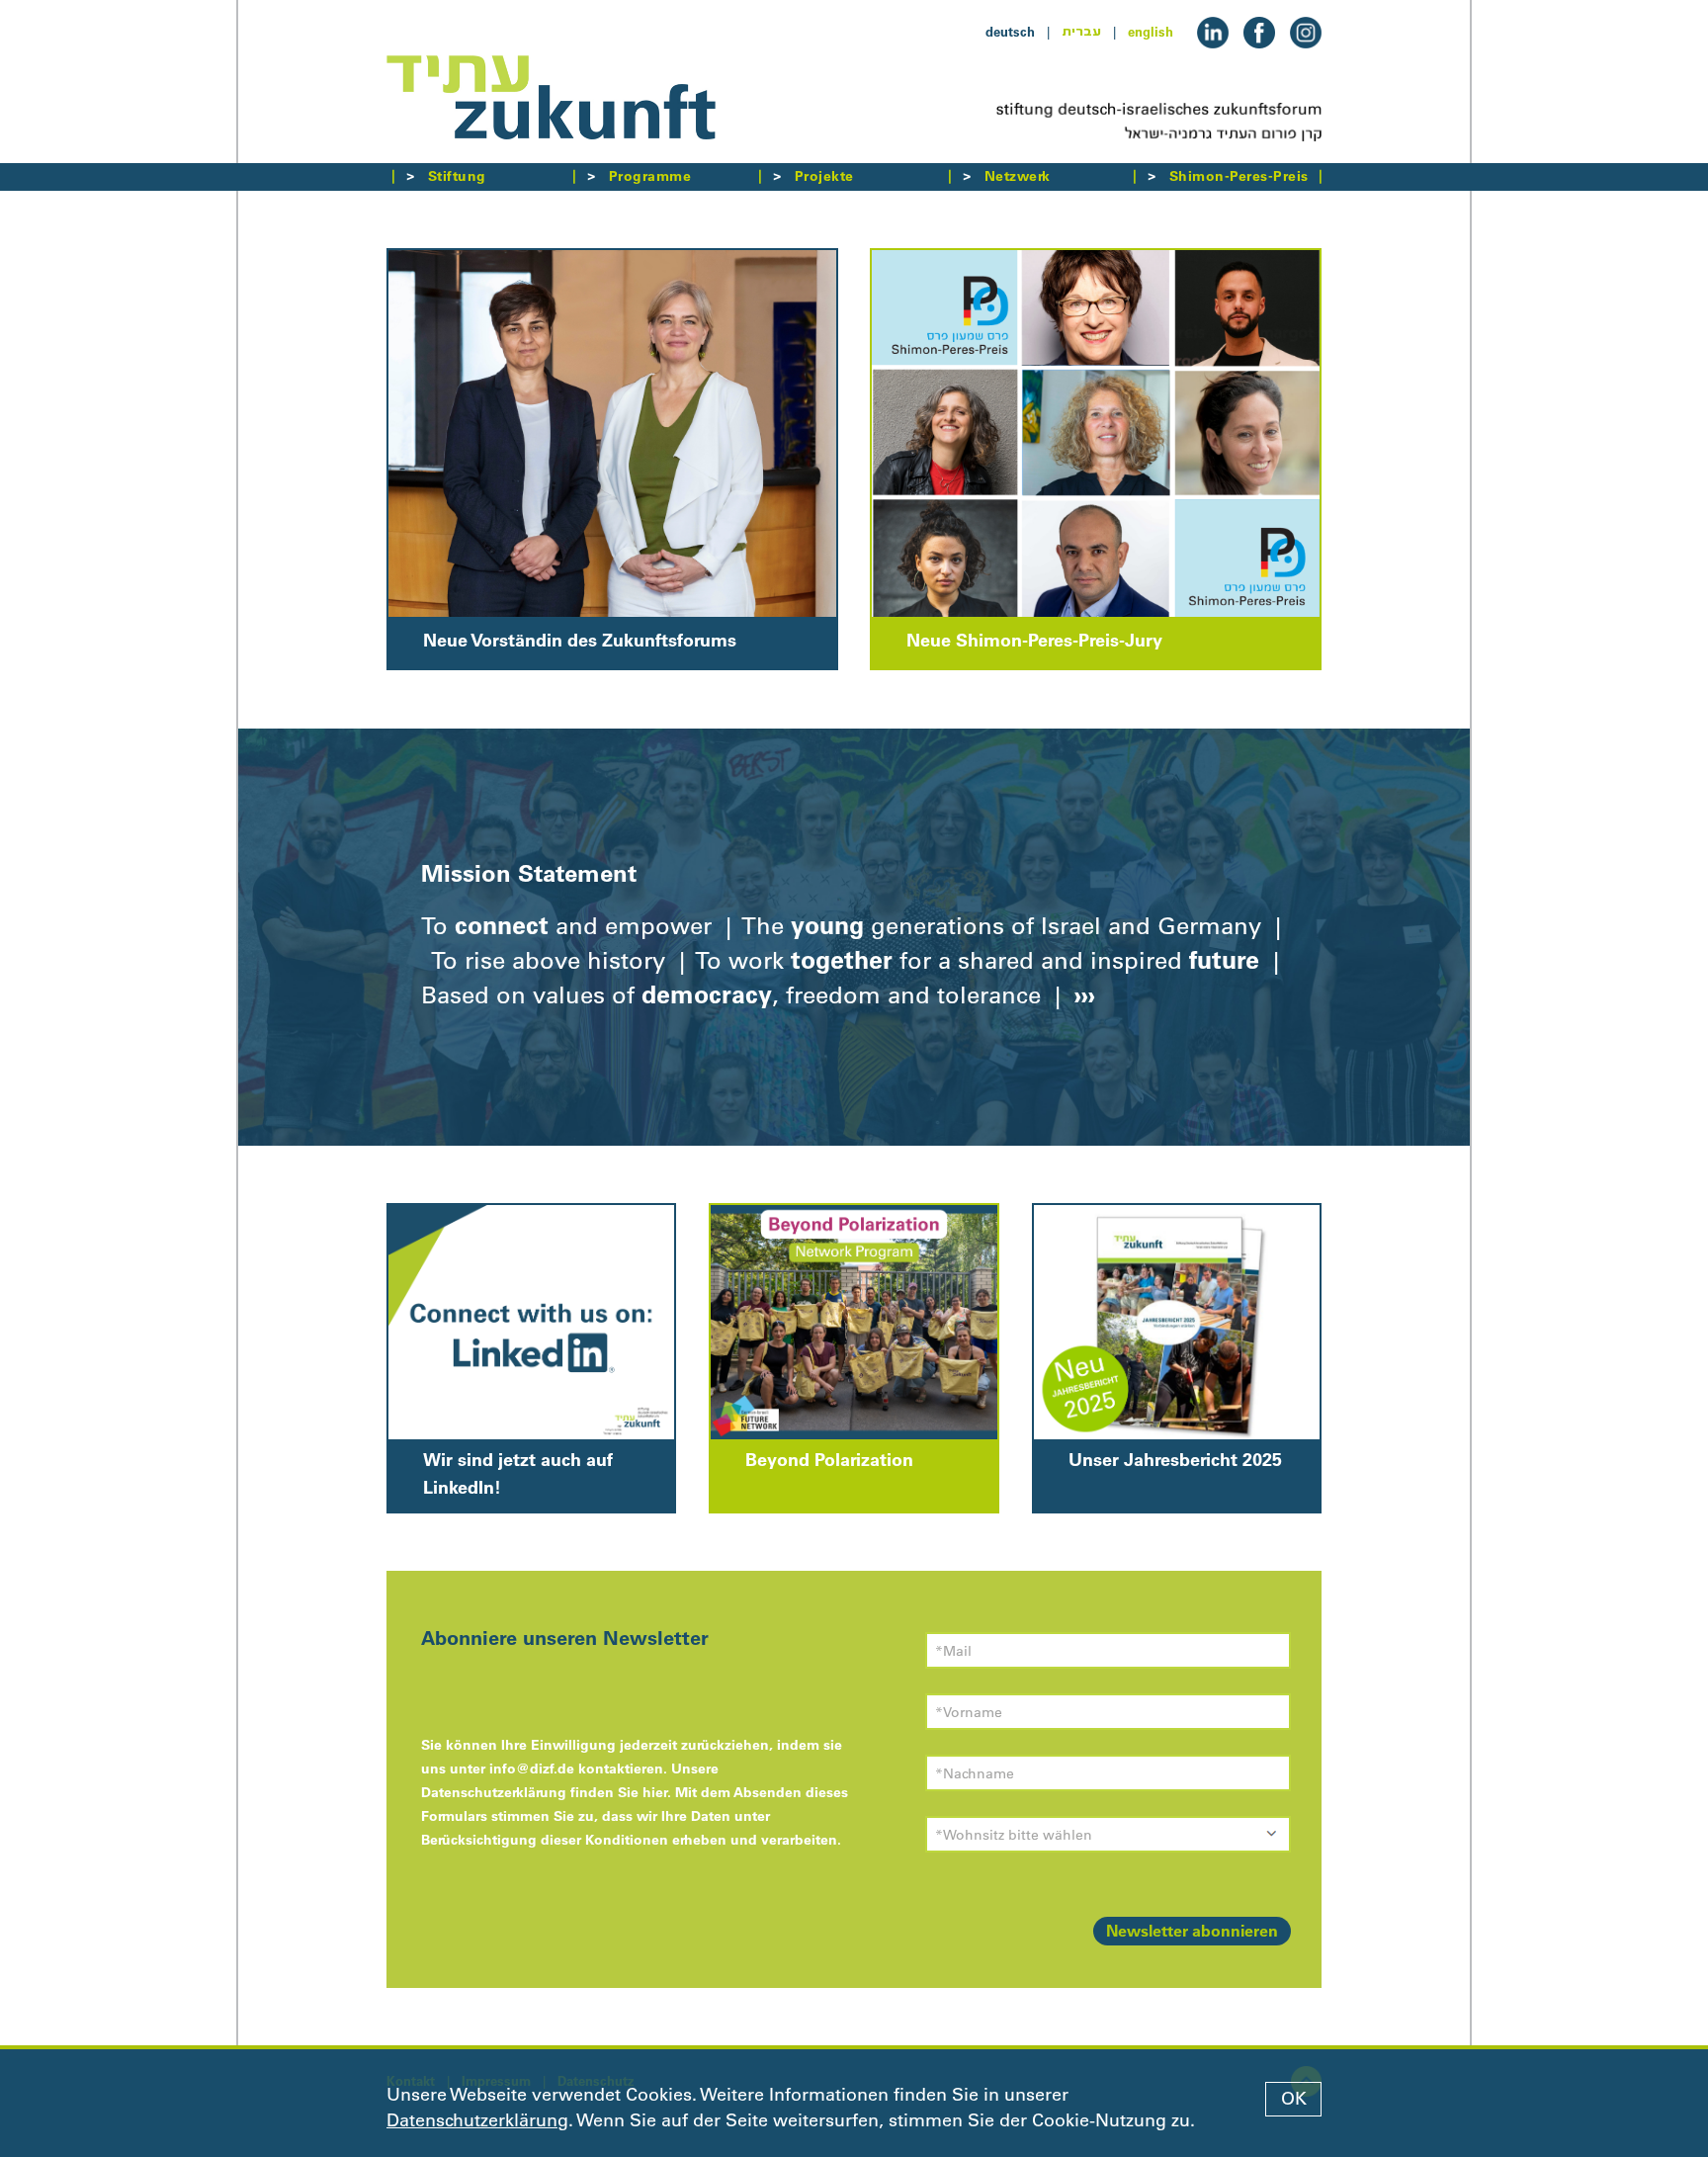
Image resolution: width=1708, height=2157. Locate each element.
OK (1294, 2099)
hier (655, 1792)
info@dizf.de (532, 1769)
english (1151, 32)
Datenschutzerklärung (477, 2120)
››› (1081, 994)
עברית (1081, 32)
